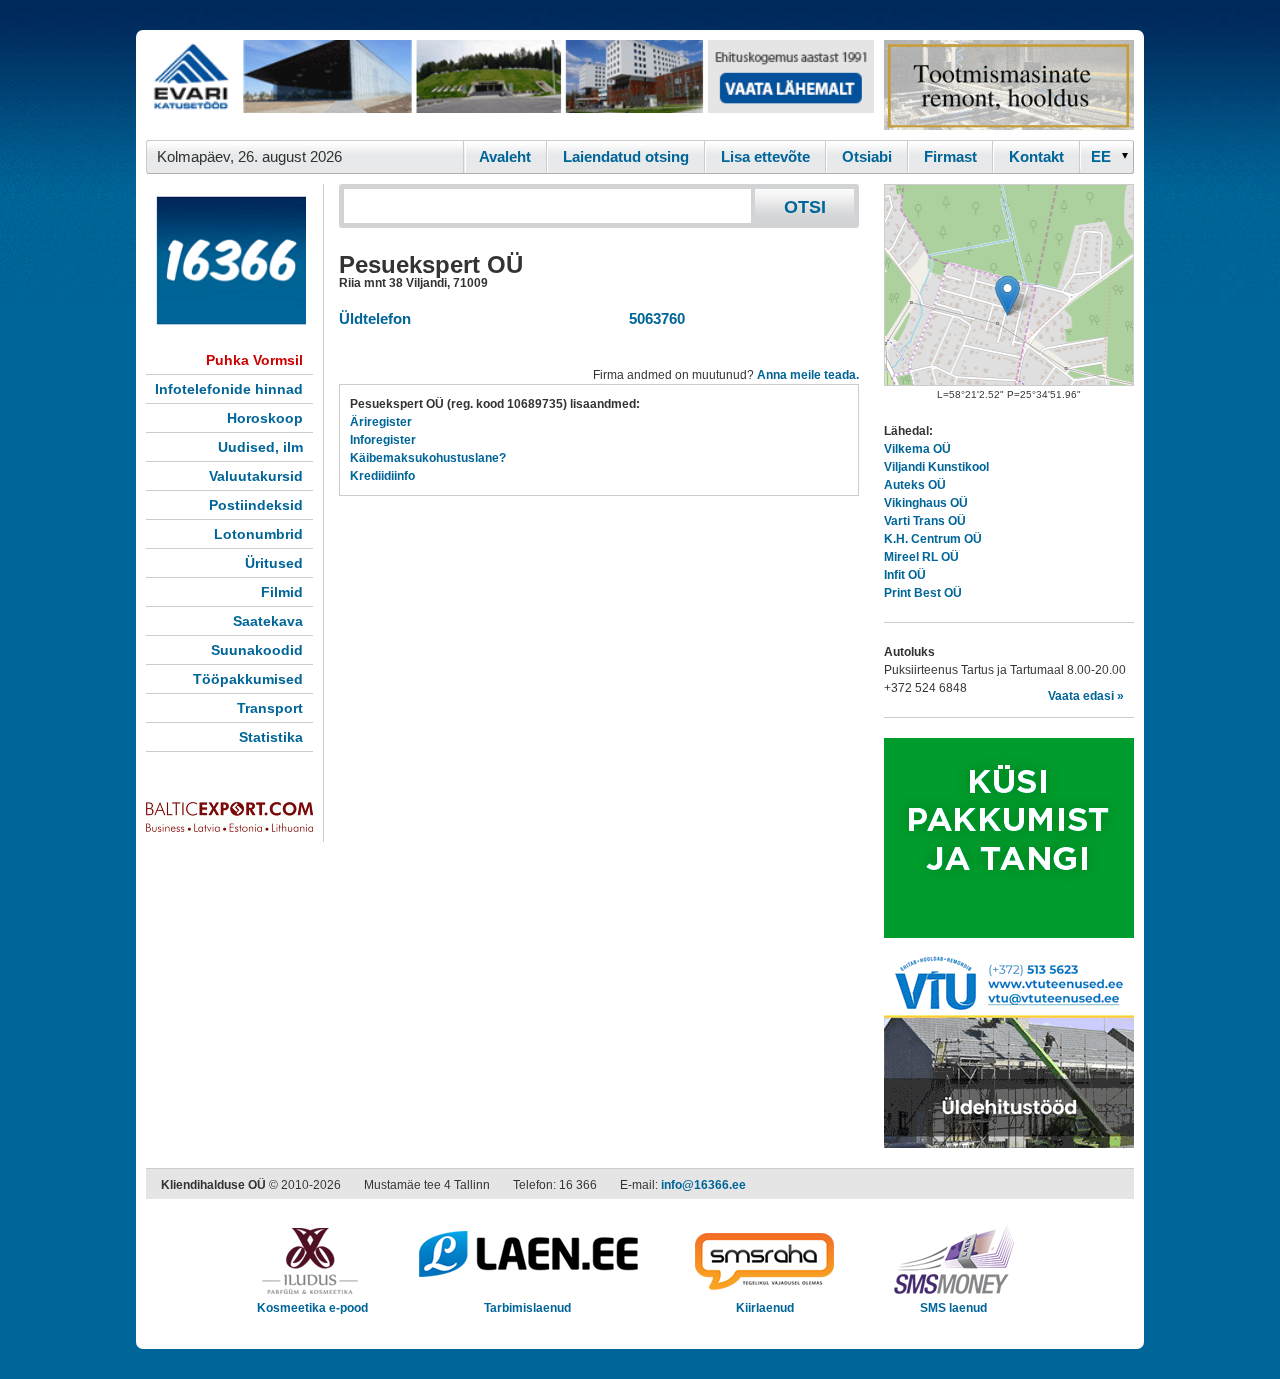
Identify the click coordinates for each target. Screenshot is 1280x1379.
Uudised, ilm (260, 447)
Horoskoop (265, 418)
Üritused (274, 563)
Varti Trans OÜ (925, 521)
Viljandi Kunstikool (936, 467)
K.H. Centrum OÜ (933, 539)
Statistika (271, 737)
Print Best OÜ (923, 593)
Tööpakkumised (248, 679)
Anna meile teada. (808, 375)
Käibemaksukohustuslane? (428, 458)
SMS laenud (953, 1308)
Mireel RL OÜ (921, 557)
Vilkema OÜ (917, 449)
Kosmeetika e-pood (312, 1308)
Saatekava (268, 621)
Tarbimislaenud (527, 1308)
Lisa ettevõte (765, 156)
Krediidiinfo (382, 476)
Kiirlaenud (765, 1308)
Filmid (282, 592)
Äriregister (381, 422)
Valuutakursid (256, 476)
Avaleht (505, 156)
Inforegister (383, 440)
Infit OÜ (905, 575)
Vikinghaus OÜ (926, 503)
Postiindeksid (256, 505)
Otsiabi (867, 156)
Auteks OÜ (915, 485)
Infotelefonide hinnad (229, 389)
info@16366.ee (703, 1185)
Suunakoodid (257, 650)
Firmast (950, 156)
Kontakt (1036, 156)
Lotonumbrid (258, 534)
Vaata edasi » (1086, 696)
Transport (270, 708)
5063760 (653, 318)
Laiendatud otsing (626, 156)
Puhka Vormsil (254, 360)
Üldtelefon (375, 318)
